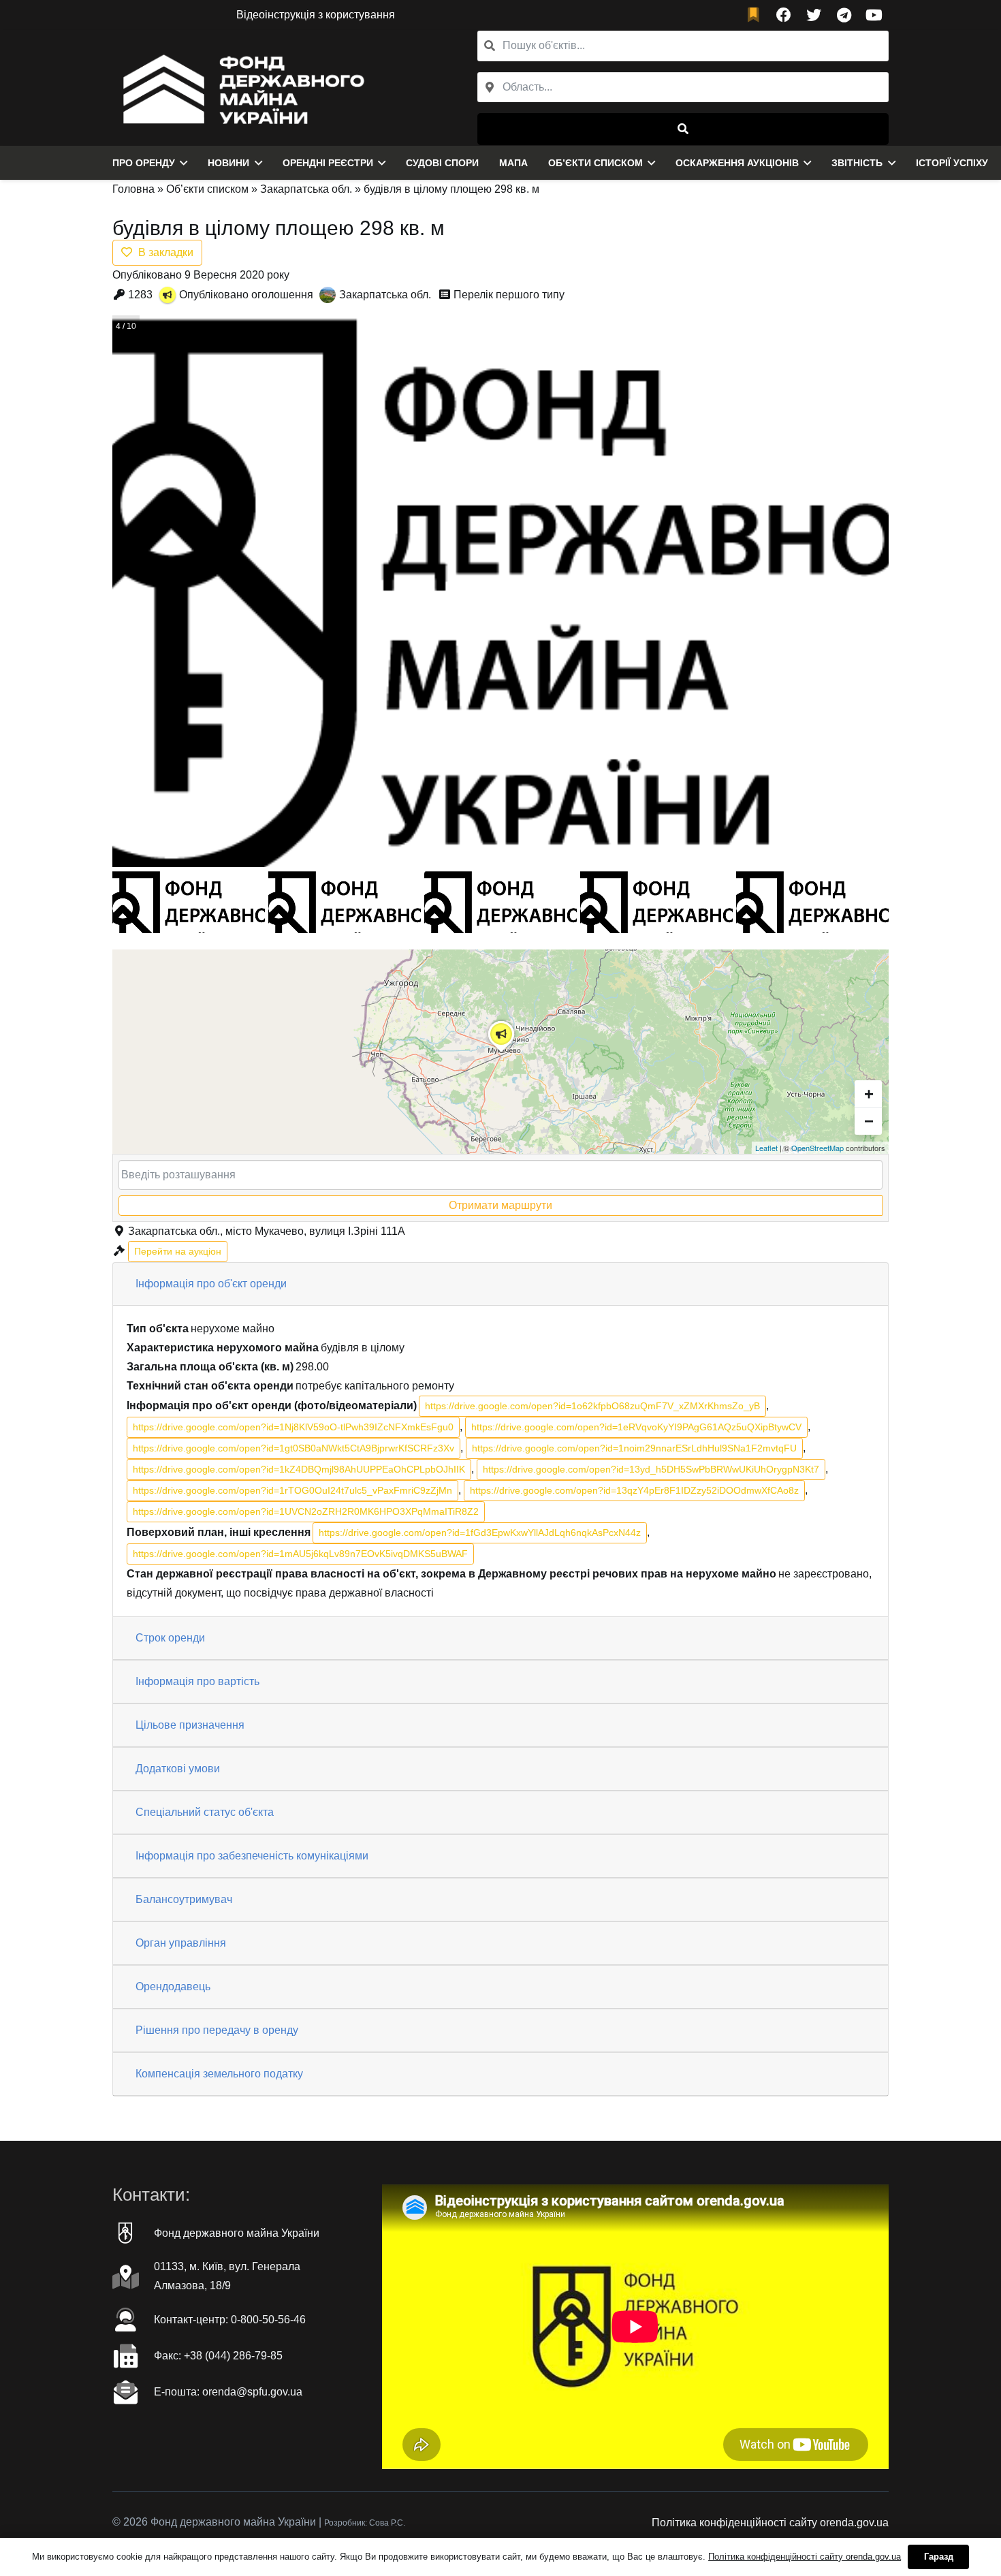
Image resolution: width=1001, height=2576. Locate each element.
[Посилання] (240, 88)
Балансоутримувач (184, 1899)
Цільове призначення (190, 1725)
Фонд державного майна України (237, 2233)
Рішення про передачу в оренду (217, 2030)
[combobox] (683, 88)
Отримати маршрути (500, 1205)
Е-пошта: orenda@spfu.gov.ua (228, 2392)
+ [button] (869, 1094)
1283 (140, 295)
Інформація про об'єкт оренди (211, 1284)
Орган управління (181, 1943)
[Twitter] (814, 15)
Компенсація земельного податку (219, 2074)
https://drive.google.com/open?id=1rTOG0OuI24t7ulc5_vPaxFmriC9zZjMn (292, 1490)
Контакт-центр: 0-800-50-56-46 (230, 2320)
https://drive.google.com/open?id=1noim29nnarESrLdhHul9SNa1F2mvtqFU (634, 1448)
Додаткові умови (178, 1769)
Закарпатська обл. (306, 189)
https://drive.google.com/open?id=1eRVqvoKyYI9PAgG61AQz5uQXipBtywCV (636, 1427)
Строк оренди (170, 1638)
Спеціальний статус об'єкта (205, 1812)
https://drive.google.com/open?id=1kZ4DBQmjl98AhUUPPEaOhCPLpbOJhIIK (299, 1469)
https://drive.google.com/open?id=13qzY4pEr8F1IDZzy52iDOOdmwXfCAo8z (634, 1490)
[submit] (683, 129)
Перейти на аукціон (178, 1251)
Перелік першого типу (509, 295)
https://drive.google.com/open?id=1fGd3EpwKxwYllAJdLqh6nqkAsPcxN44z (480, 1533)
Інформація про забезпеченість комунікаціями (252, 1856)
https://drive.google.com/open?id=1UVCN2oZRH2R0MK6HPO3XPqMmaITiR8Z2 (306, 1511)
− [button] (869, 1121)
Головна (133, 189)
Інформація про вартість (197, 1681)
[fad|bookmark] (757, 15)
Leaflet (766, 1148)
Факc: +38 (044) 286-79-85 (218, 2356)
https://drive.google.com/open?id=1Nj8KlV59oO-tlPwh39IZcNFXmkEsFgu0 (293, 1427)
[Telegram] (844, 15)
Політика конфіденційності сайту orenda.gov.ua (770, 2523)
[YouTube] (874, 15)
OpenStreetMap (817, 1148)
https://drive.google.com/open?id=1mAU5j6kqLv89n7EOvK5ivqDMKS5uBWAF (300, 1554)
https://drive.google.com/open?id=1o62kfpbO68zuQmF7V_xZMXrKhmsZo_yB (592, 1406)
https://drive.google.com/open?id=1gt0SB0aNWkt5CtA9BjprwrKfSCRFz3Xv (293, 1448)
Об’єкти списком (207, 189)
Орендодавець (173, 1986)
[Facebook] (784, 15)
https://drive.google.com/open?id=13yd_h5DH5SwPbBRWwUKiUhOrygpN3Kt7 (651, 1469)
